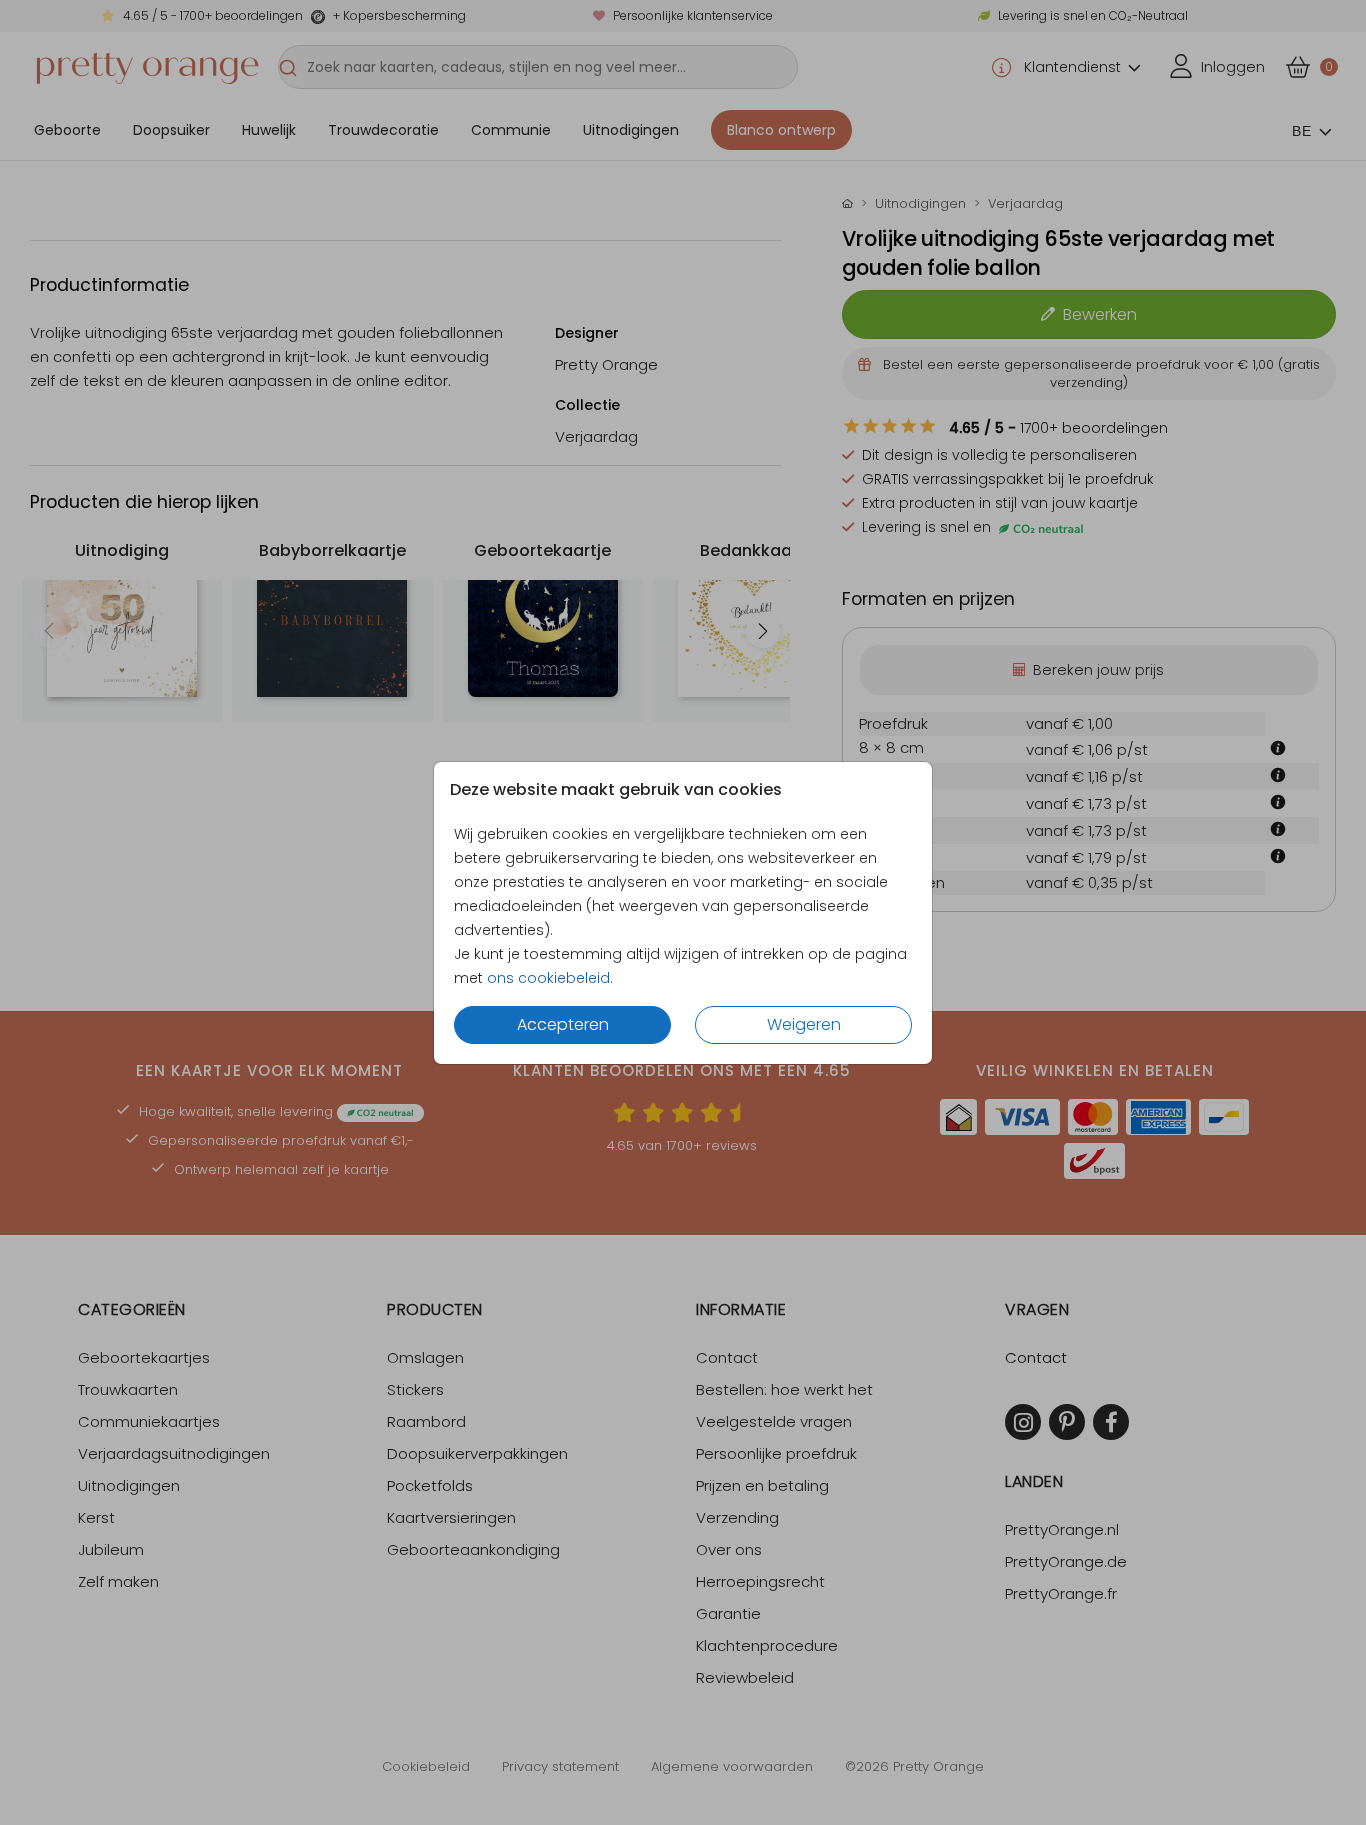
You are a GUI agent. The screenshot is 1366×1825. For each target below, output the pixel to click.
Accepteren (563, 1024)
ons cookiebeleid (548, 978)
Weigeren (804, 1024)
